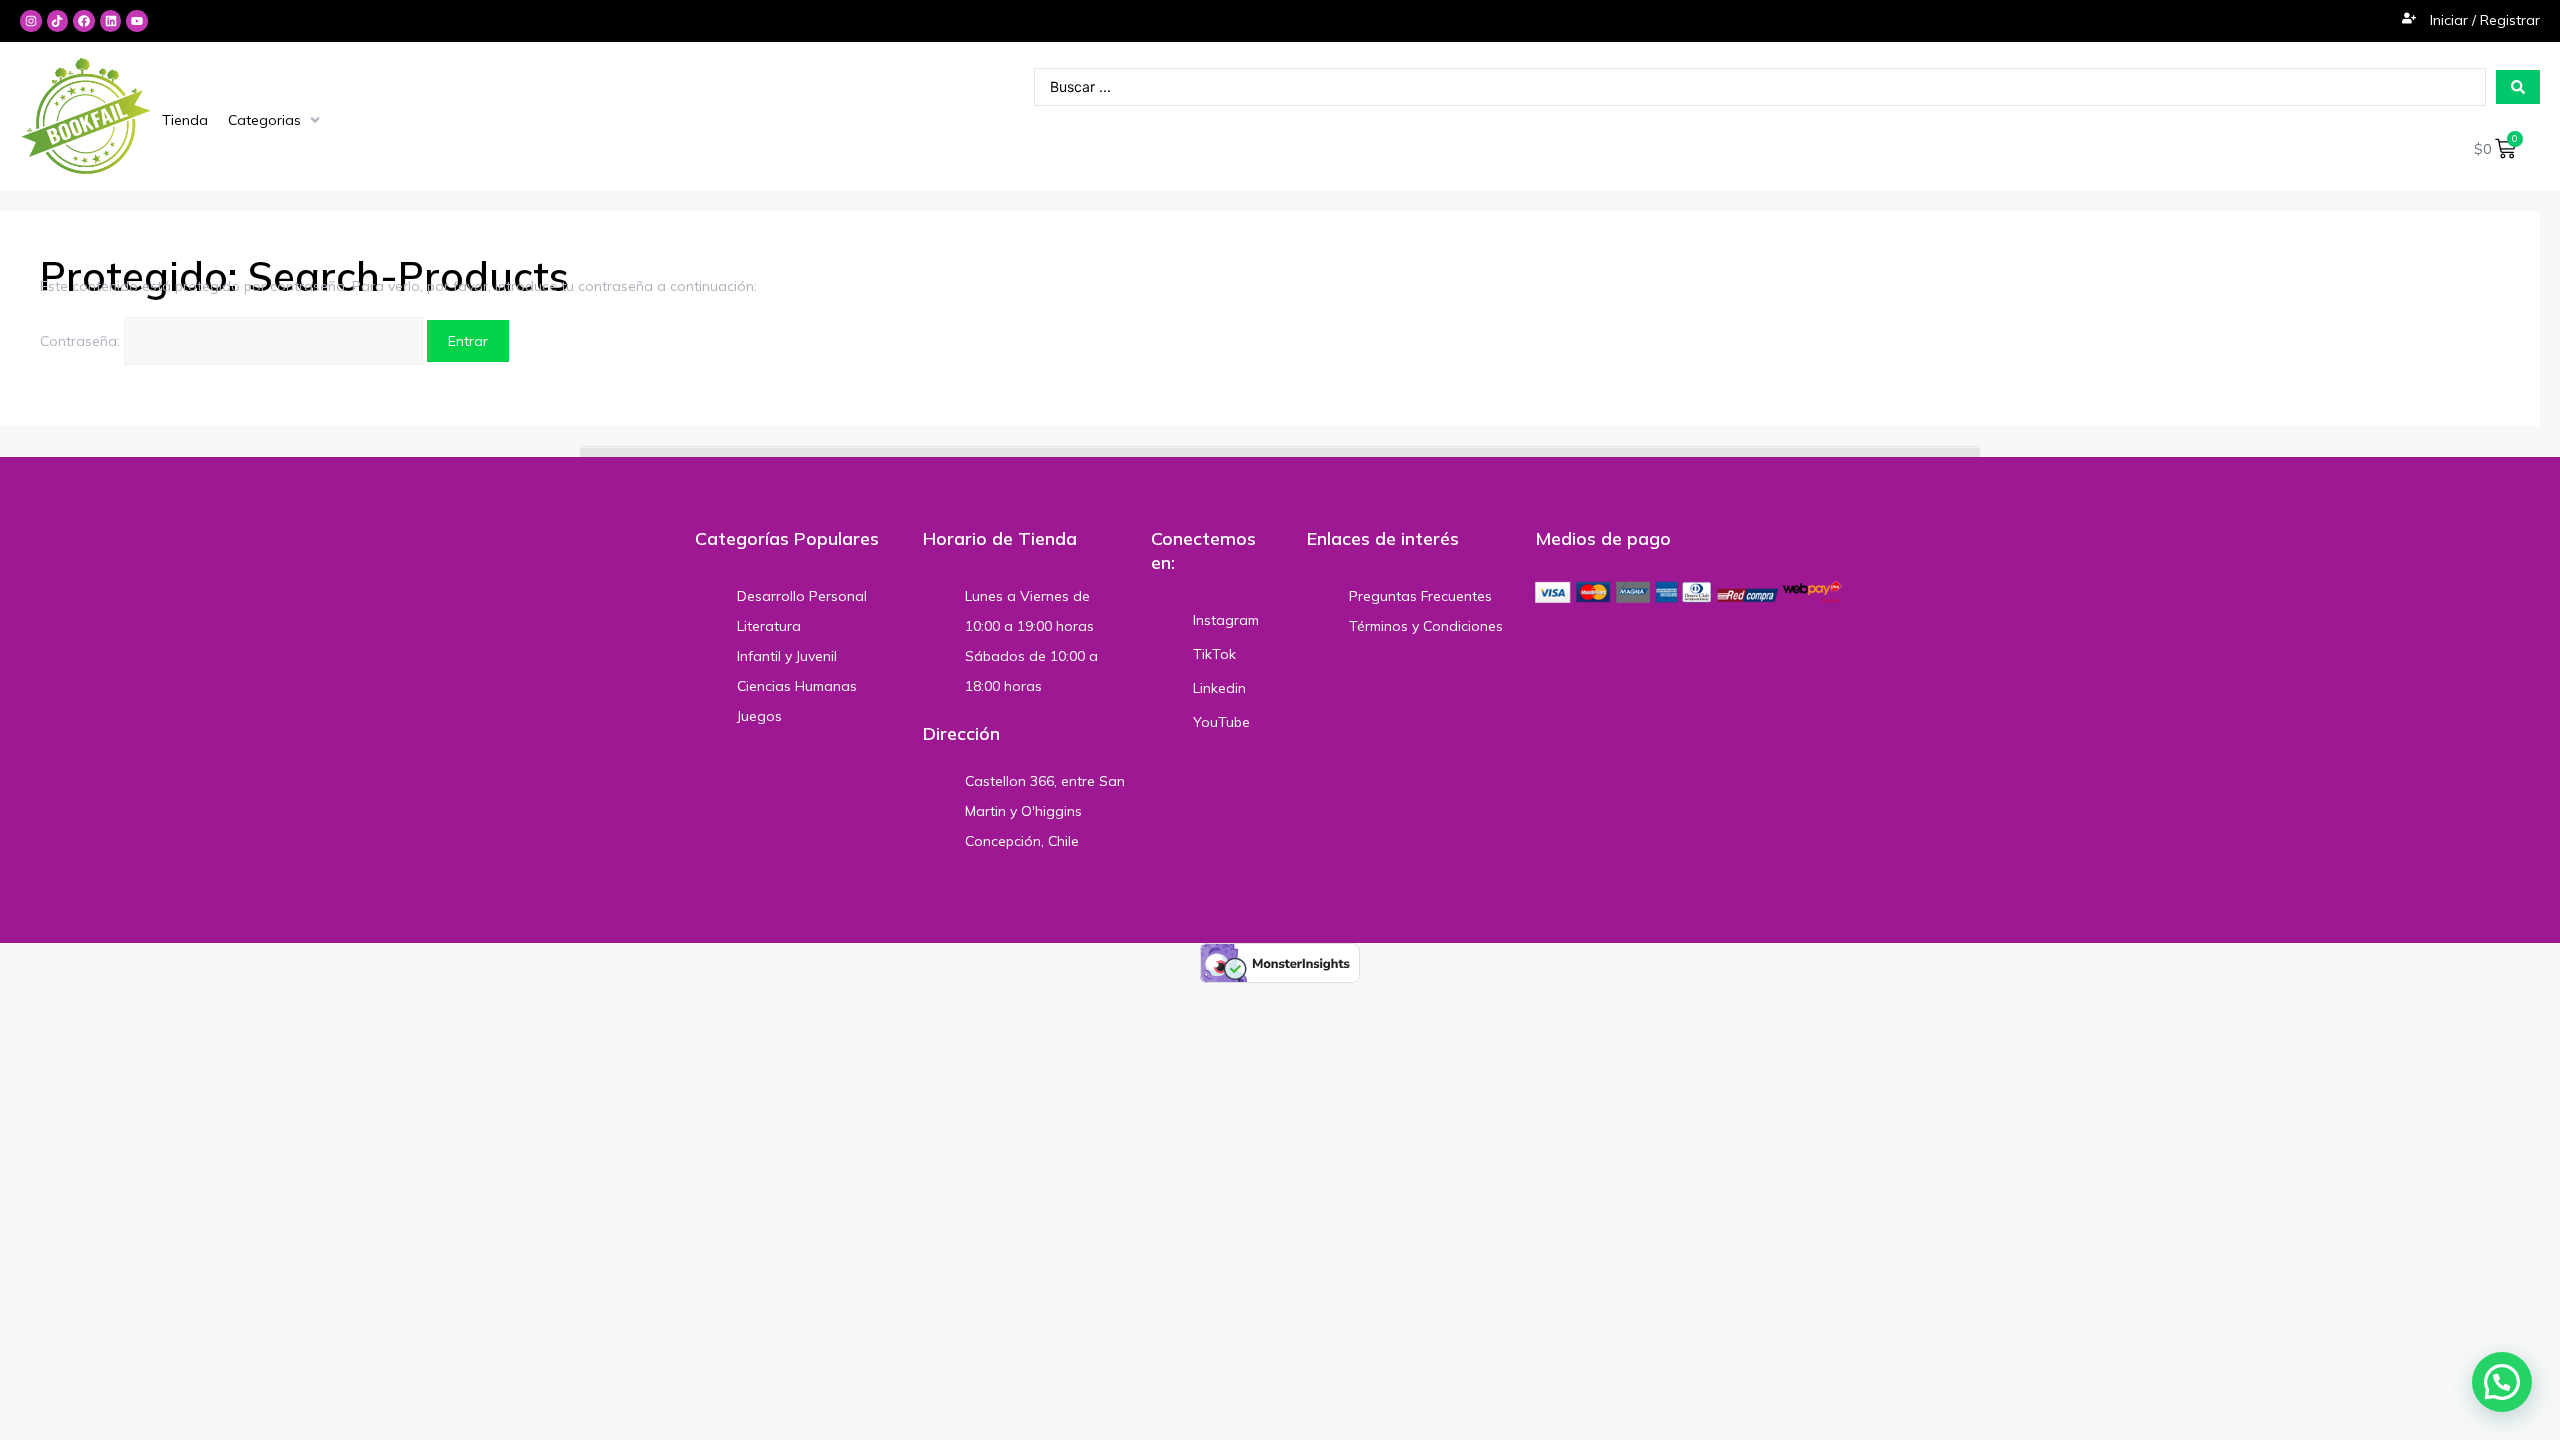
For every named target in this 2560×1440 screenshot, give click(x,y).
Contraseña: (82, 341)
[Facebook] (84, 21)
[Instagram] (31, 21)
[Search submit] (2518, 87)
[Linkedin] (111, 21)
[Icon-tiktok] (58, 21)
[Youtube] (137, 21)
